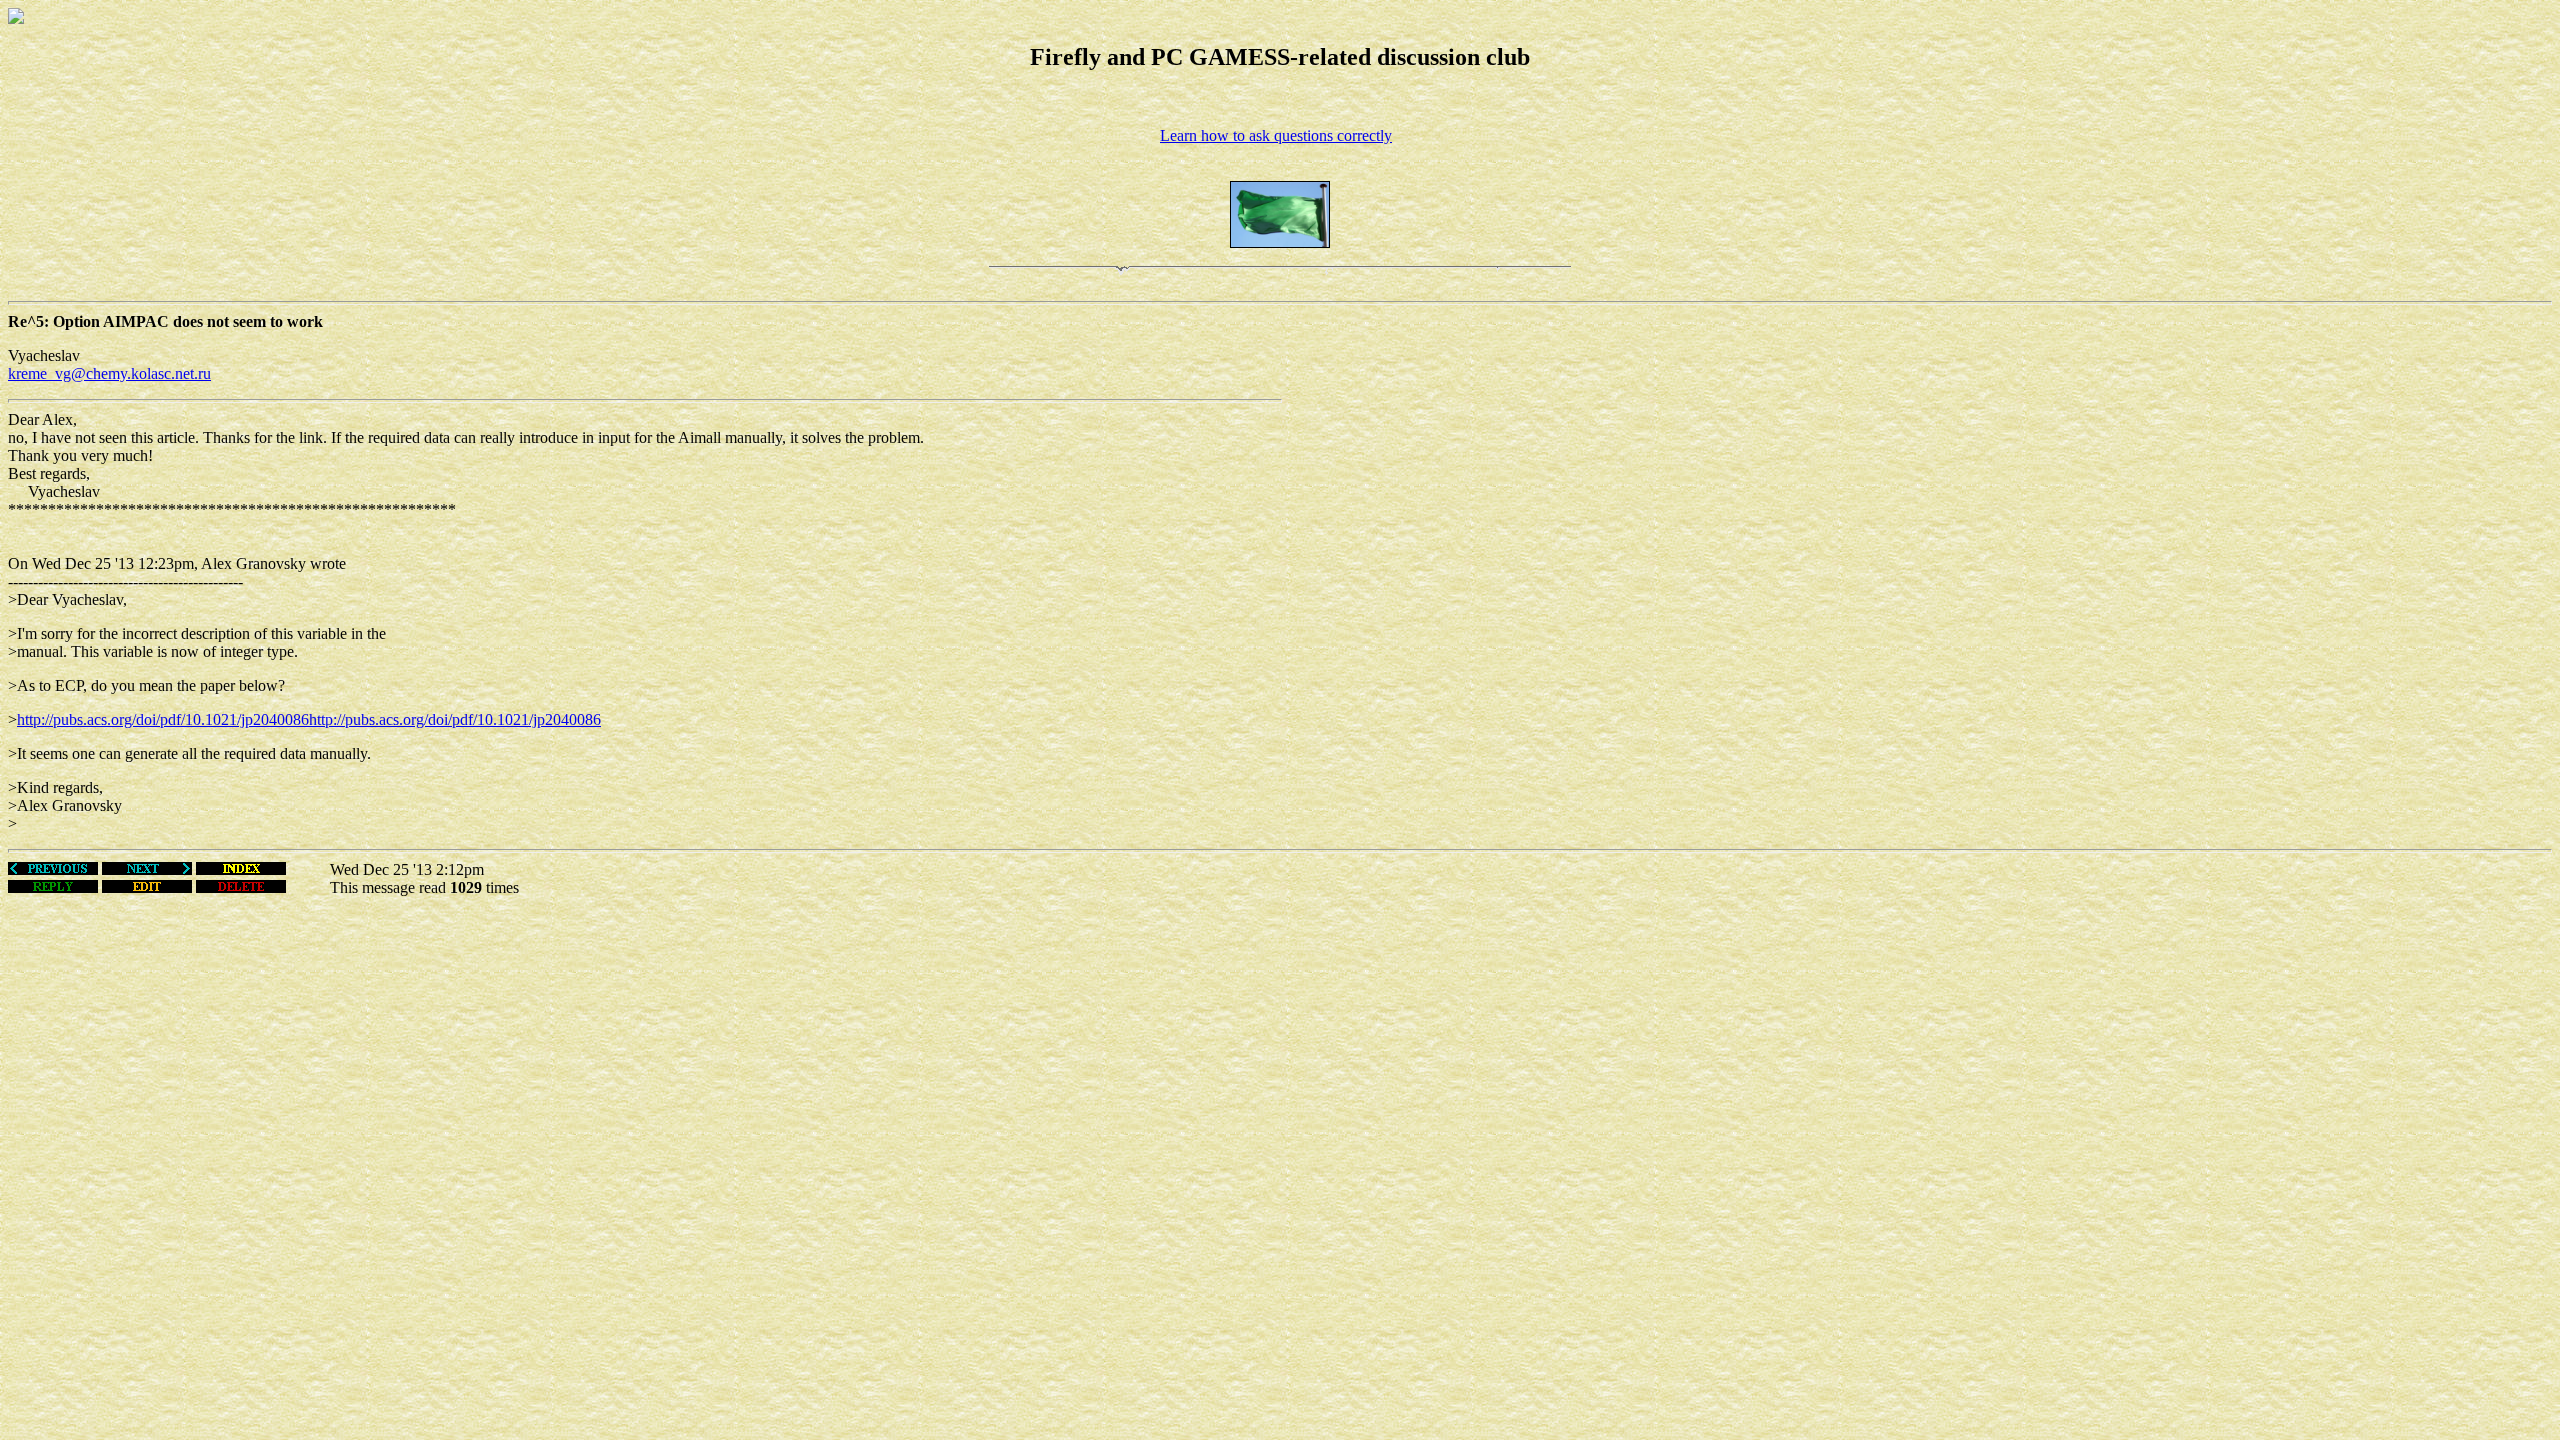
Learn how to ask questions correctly (1276, 135)
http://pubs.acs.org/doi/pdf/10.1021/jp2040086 (163, 719)
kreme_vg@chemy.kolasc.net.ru (109, 373)
